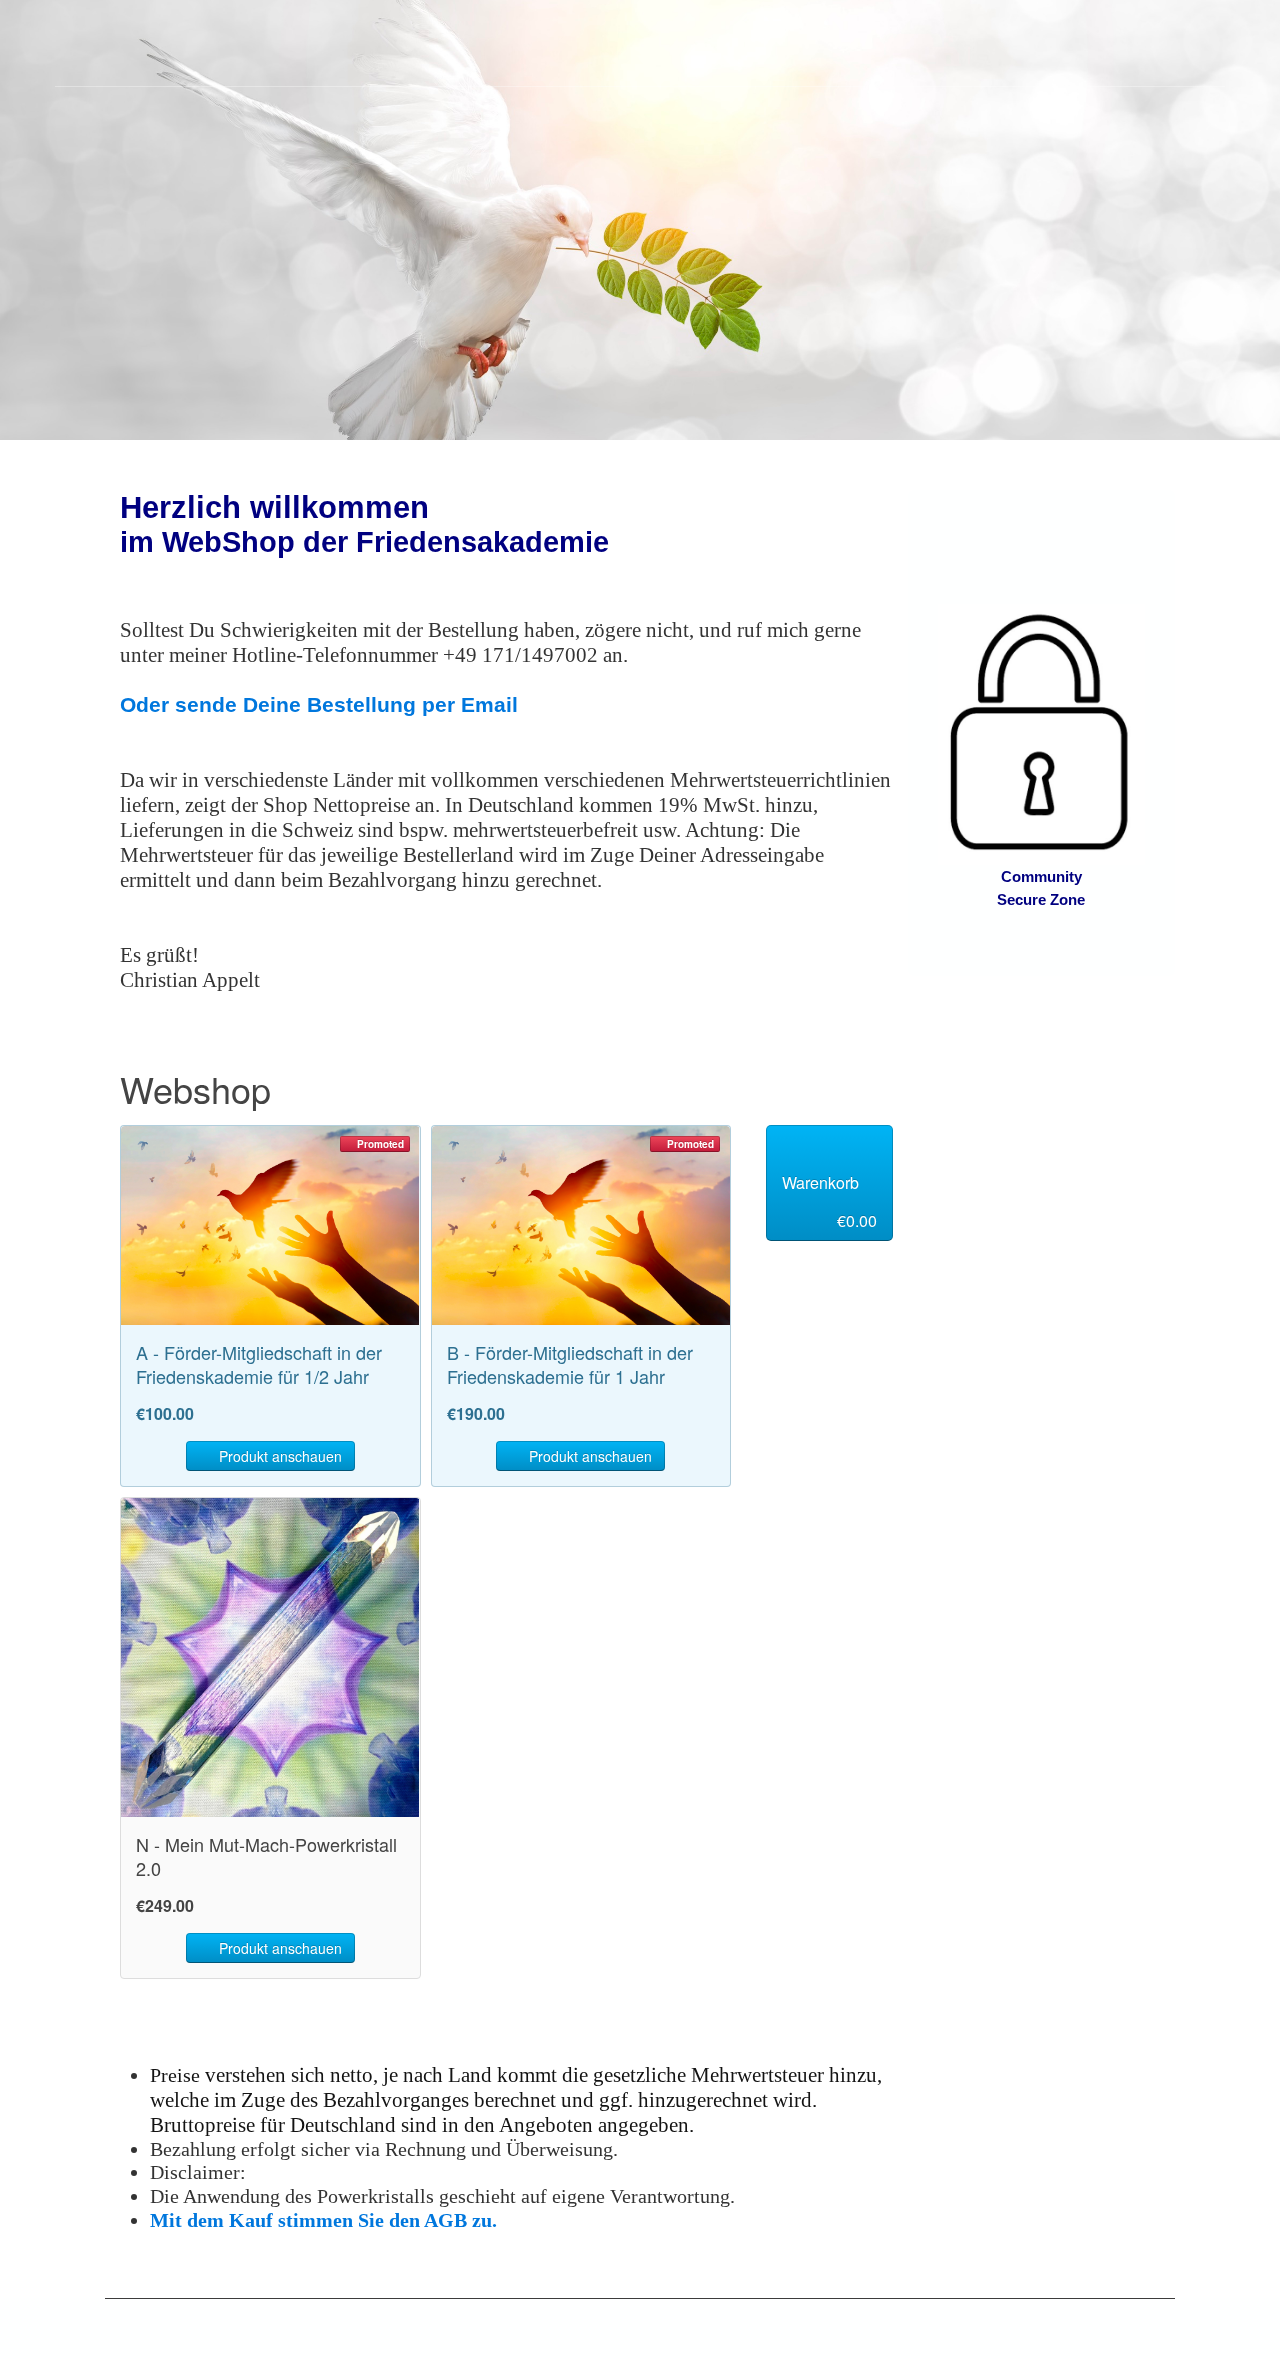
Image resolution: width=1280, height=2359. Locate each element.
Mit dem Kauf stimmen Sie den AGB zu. (323, 2220)
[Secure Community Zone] (1042, 732)
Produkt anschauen (278, 1456)
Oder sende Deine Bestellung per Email (319, 704)
